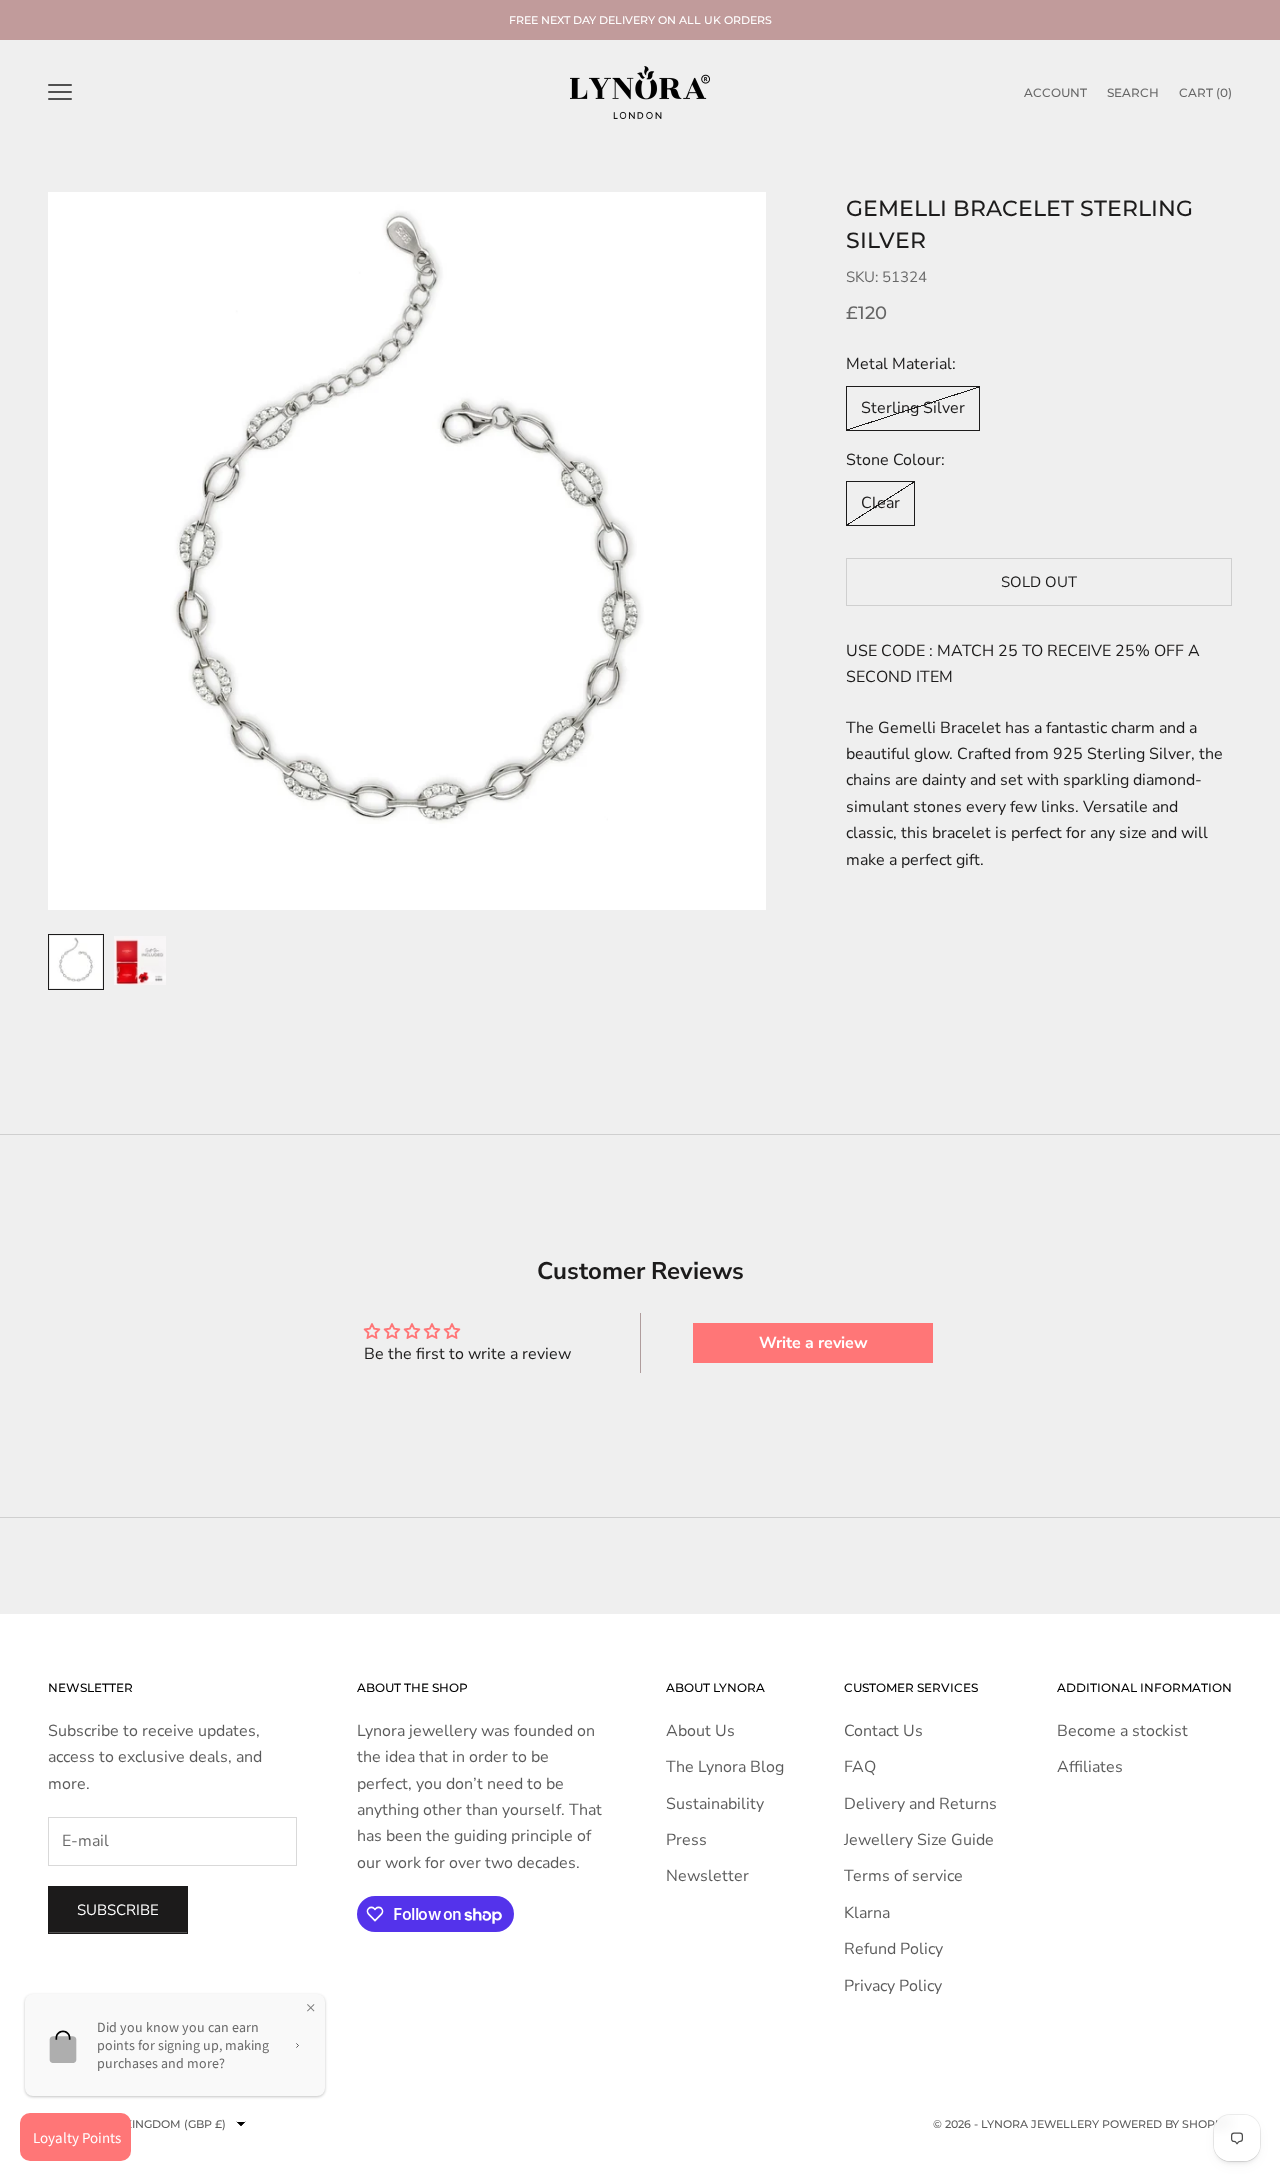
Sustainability (715, 1804)
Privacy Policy (893, 1986)
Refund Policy (893, 1949)
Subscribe (118, 1910)
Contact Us (883, 1731)
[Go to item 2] (140, 960)
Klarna (867, 1913)
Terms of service (903, 1876)
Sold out (1039, 582)
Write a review (813, 1343)
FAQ (860, 1767)
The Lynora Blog (725, 1767)
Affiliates (1090, 1767)
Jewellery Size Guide (919, 1840)
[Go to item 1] (76, 962)
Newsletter (707, 1876)
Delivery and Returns (920, 1804)
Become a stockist (1122, 1731)
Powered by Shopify (1167, 2124)
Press (686, 1840)
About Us (700, 1731)
